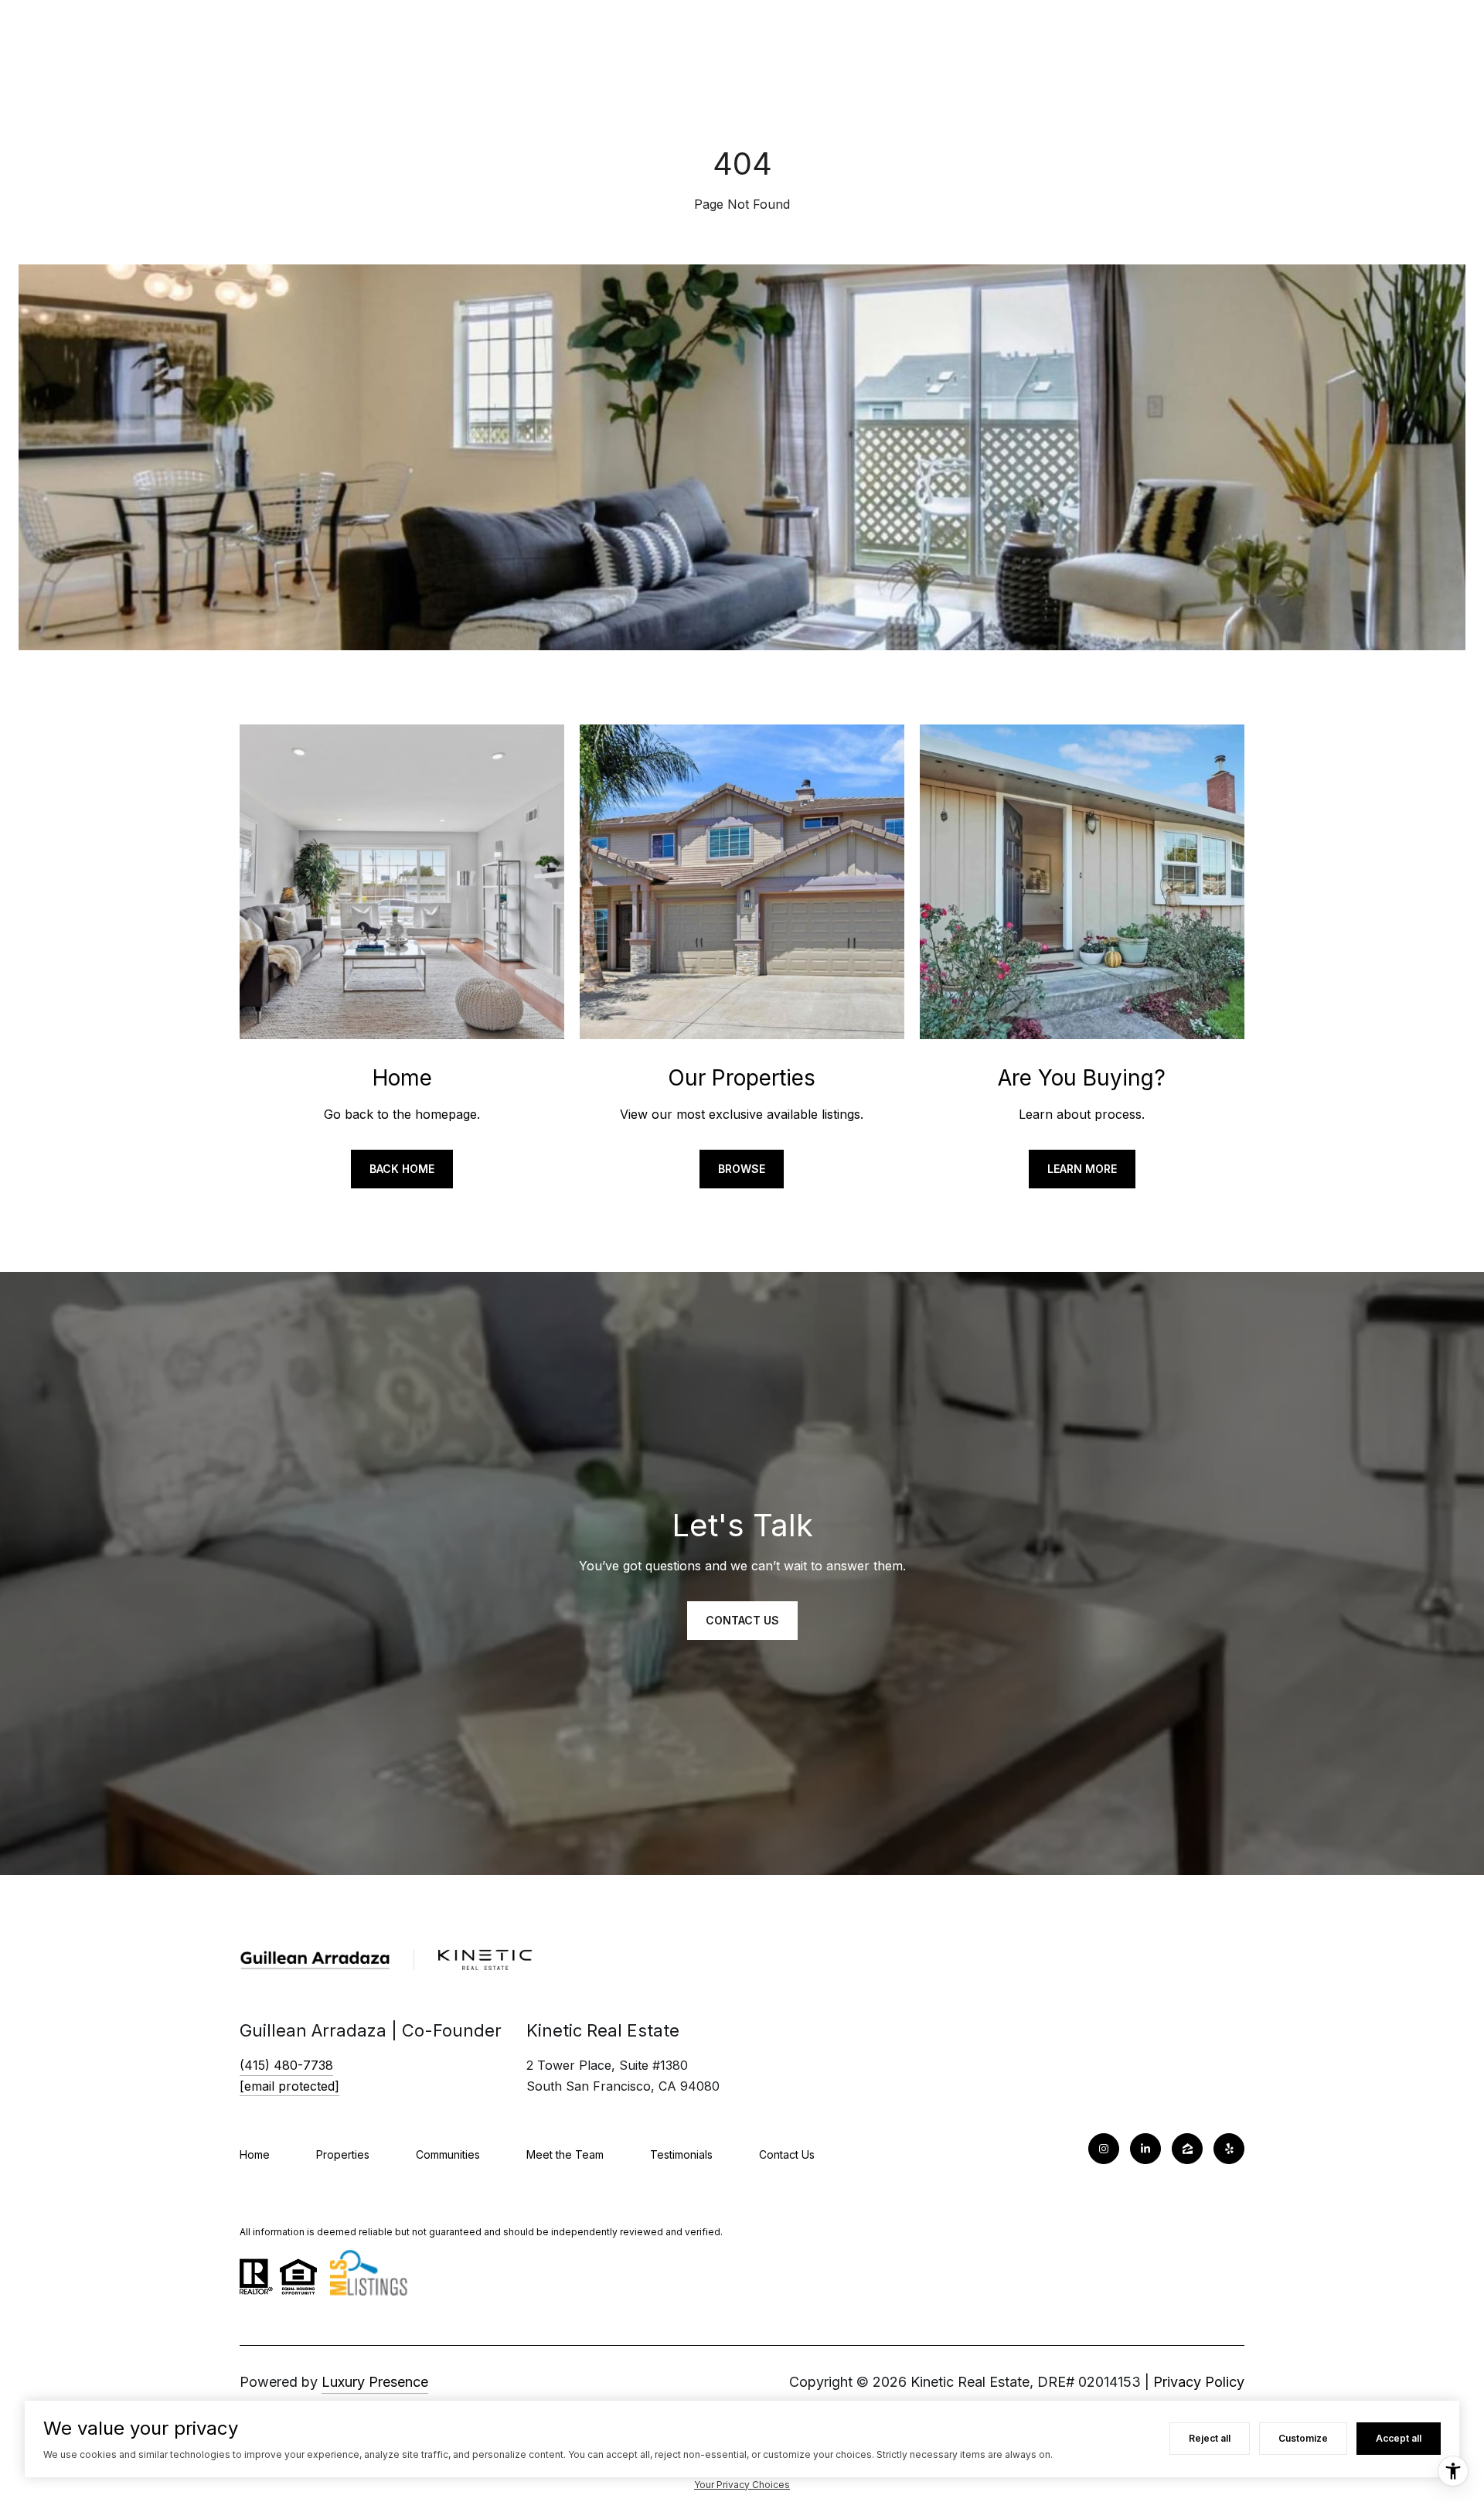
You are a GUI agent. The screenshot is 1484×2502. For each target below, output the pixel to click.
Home (255, 2154)
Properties (343, 2154)
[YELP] (1229, 2149)
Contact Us (787, 2154)
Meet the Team (565, 2154)
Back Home (402, 1169)
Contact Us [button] (742, 1620)
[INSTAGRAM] (1104, 2149)
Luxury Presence (375, 2382)
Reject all (1210, 2438)
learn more (1082, 1169)
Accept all (1399, 2438)
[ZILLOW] (1187, 2149)
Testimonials (681, 2154)
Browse (742, 1169)
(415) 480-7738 (286, 2065)
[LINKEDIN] (1145, 2149)
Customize (1303, 2438)
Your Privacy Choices (742, 2485)
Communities (448, 2154)
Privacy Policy (1199, 2382)
